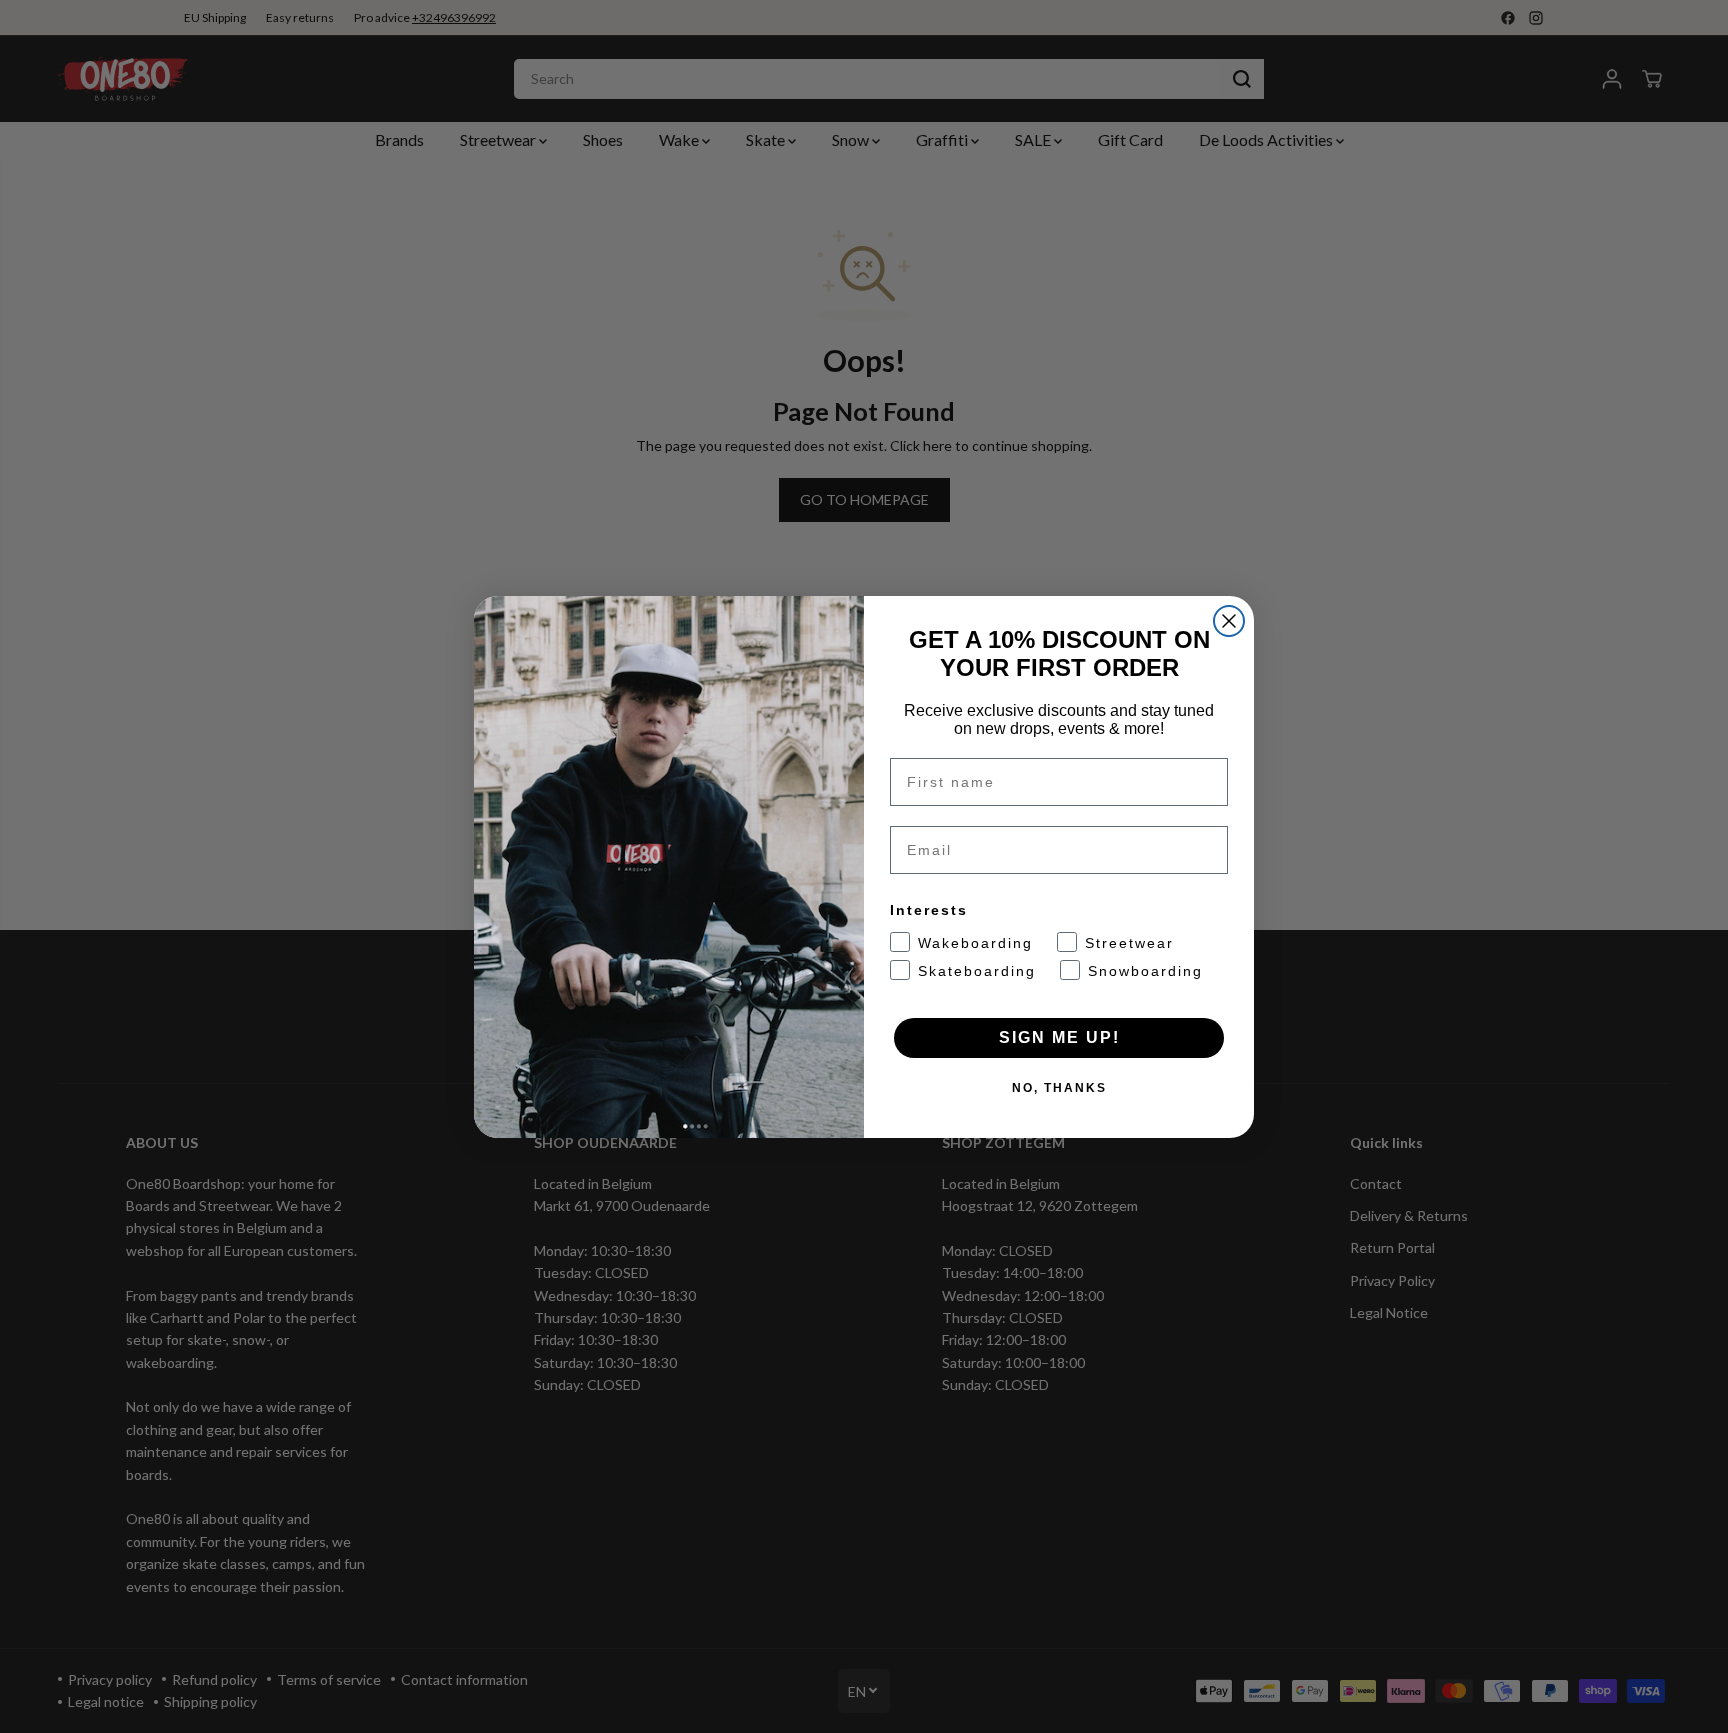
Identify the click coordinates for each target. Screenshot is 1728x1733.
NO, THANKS (1059, 1088)
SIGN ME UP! (1059, 1037)
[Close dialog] (1229, 621)
